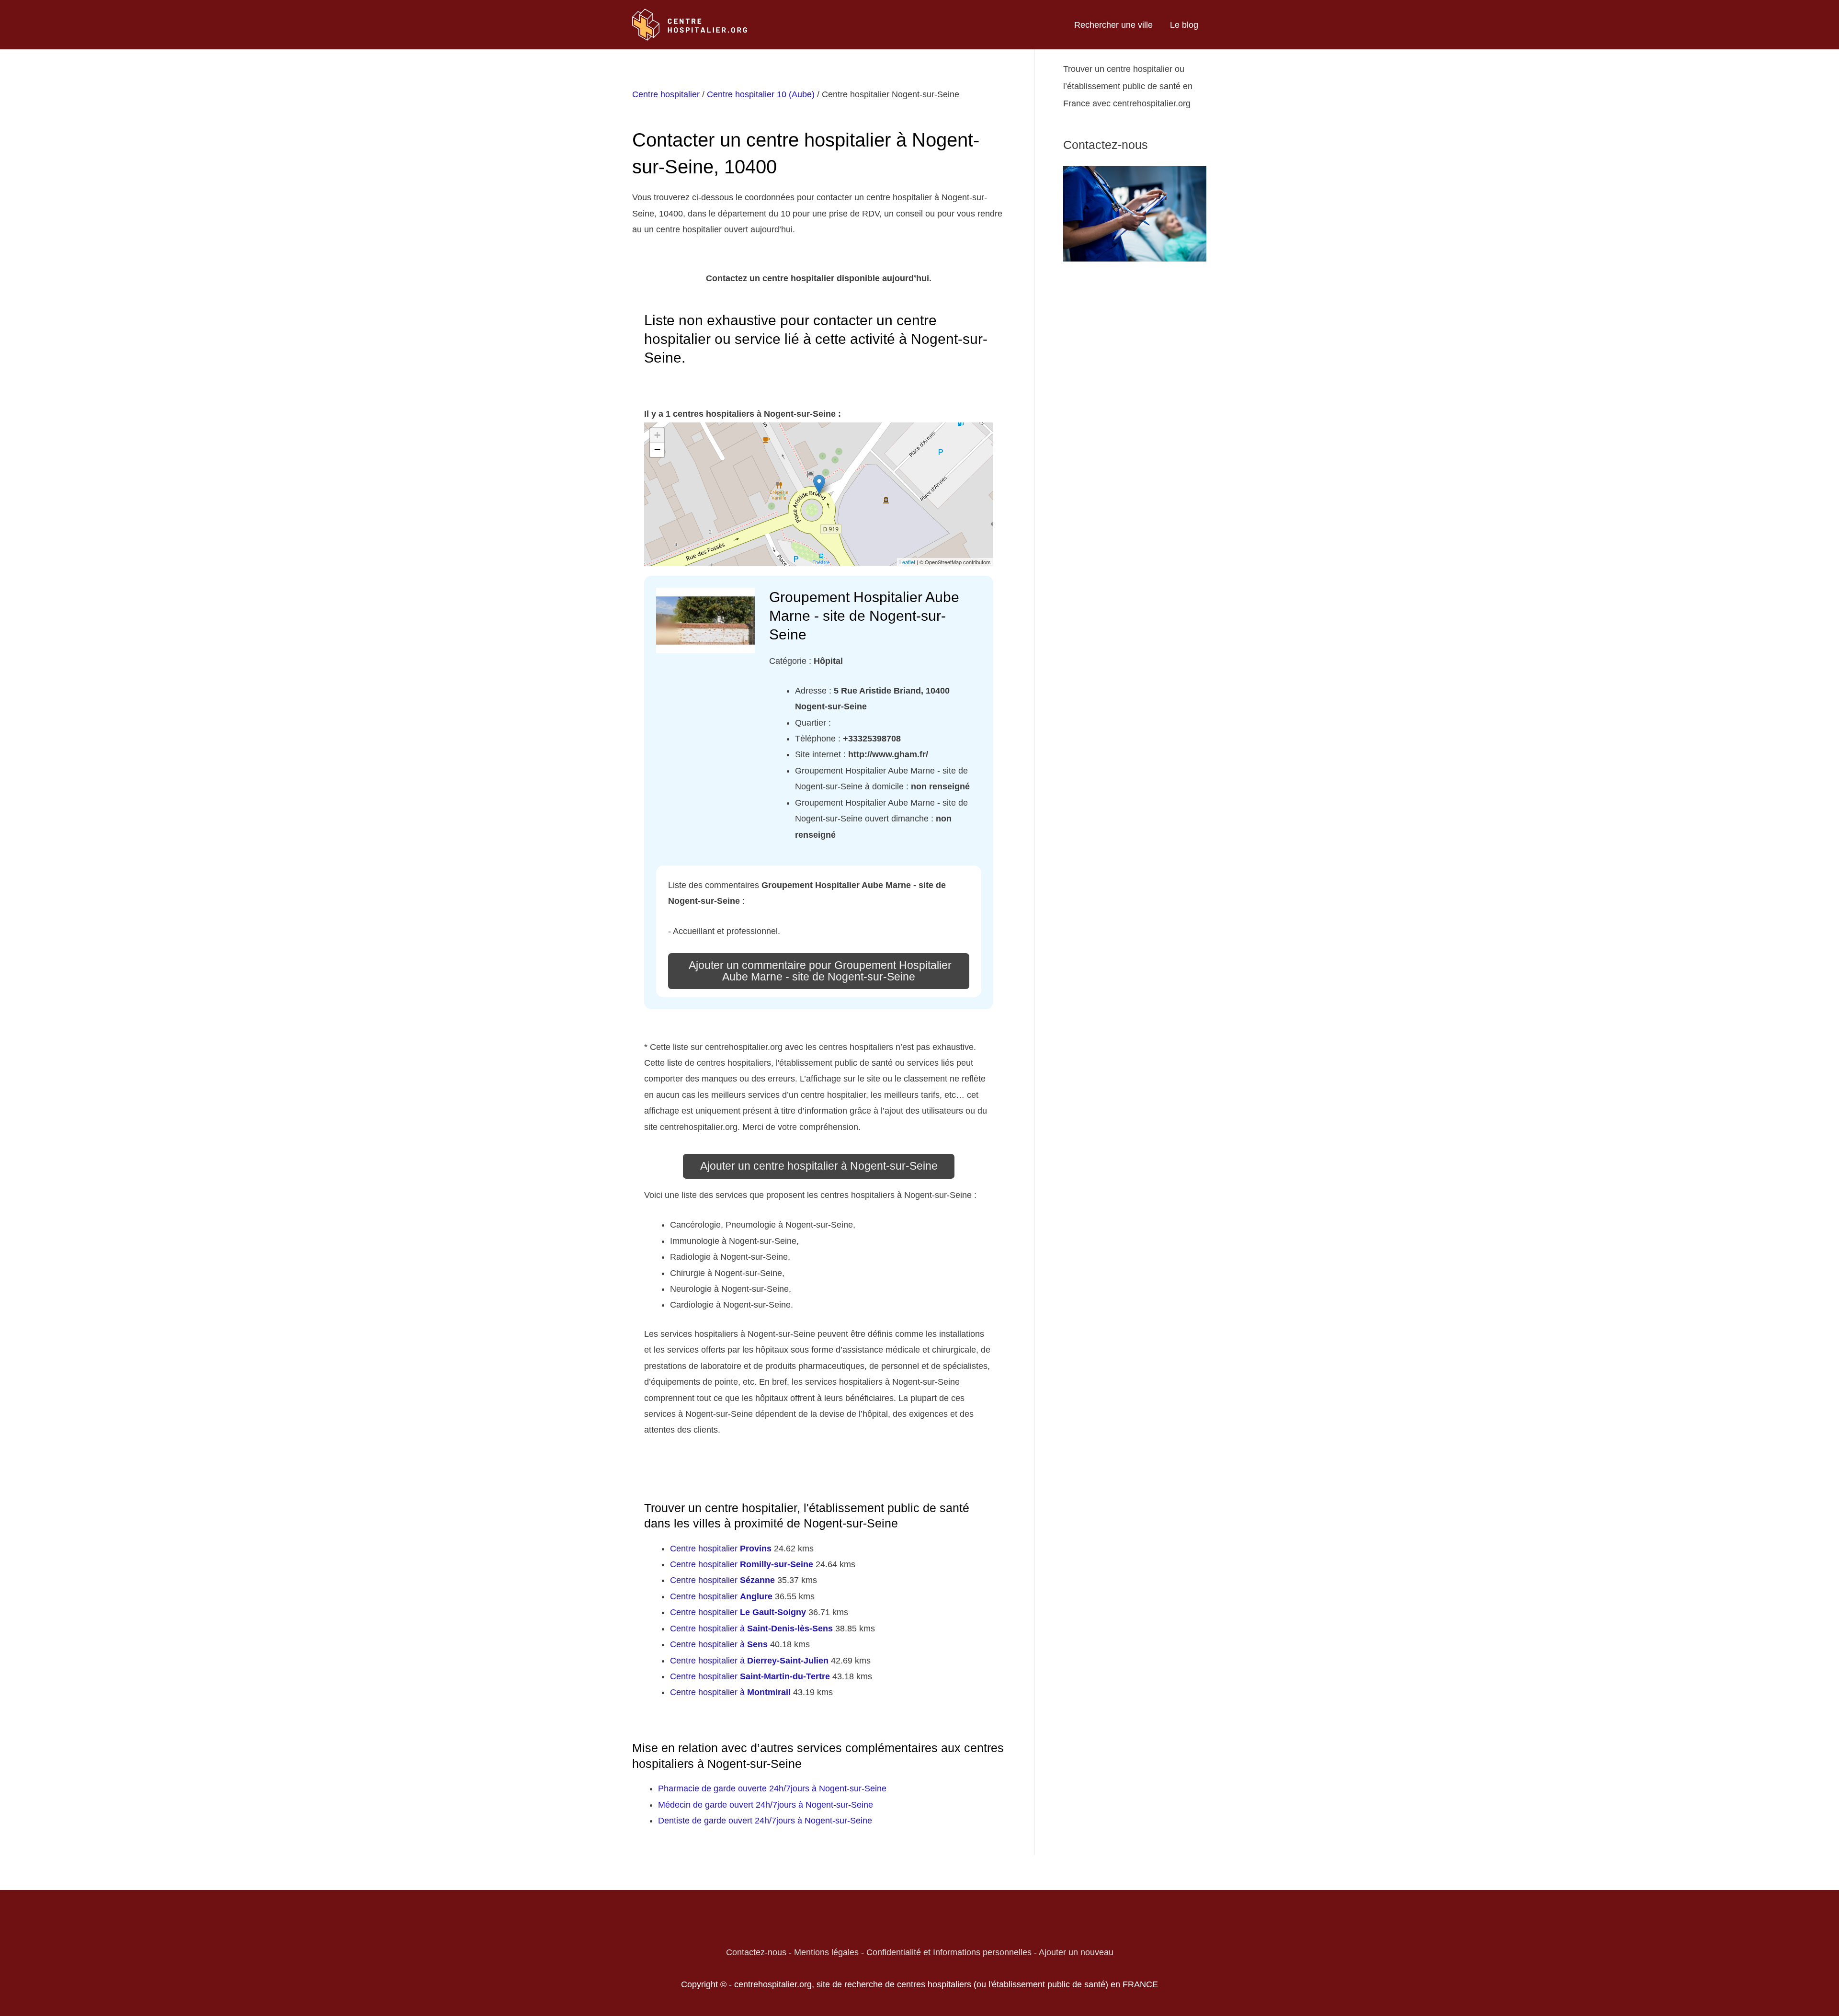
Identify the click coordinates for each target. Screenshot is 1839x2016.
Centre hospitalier (666, 94)
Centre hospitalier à (751, 1629)
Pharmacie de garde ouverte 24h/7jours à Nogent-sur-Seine (772, 1788)
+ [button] (657, 435)
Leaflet (907, 562)
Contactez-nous (756, 1952)
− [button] (657, 450)
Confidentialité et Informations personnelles (949, 1952)
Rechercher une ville (1113, 25)
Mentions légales (826, 1952)
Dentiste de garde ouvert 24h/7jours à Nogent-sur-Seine (765, 1821)
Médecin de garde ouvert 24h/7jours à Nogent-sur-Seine (766, 1805)
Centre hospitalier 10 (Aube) (761, 94)
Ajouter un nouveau (1076, 1952)
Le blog (1184, 25)
